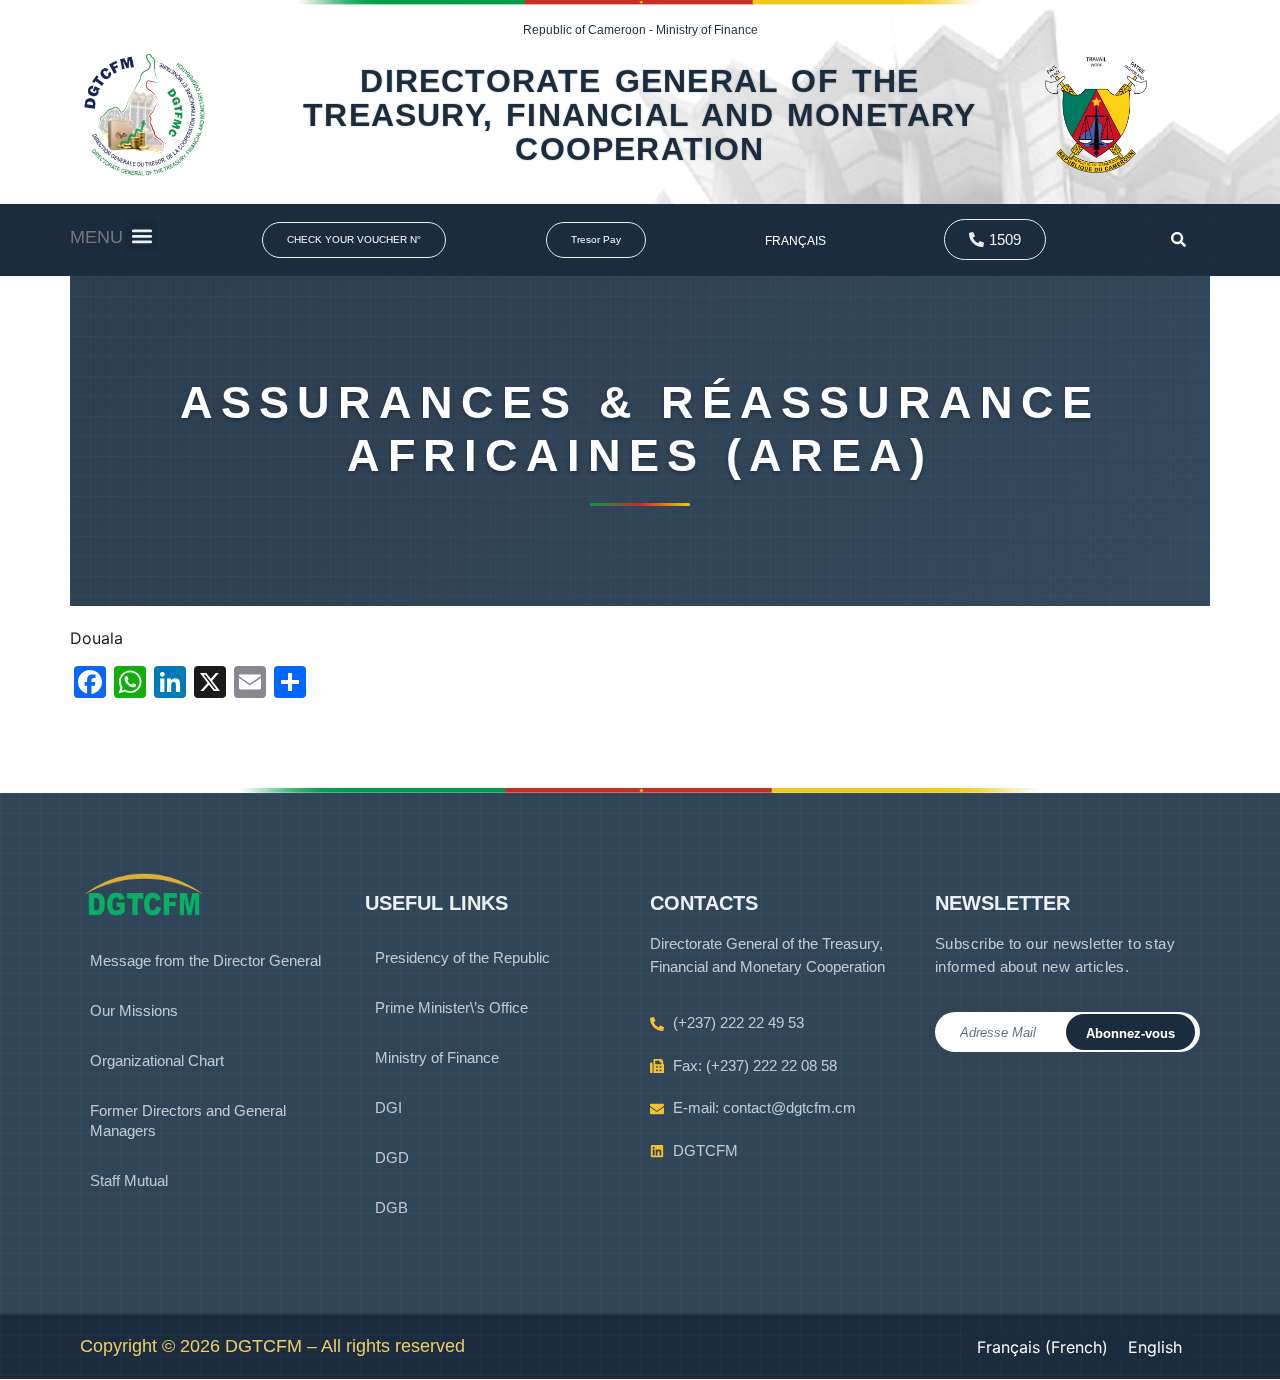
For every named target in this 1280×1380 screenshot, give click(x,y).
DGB (391, 1207)
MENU (96, 237)
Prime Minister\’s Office (451, 1007)
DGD (392, 1157)
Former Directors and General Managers (188, 1120)
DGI (388, 1107)
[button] (141, 235)
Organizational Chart (157, 1060)
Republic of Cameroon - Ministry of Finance (640, 30)
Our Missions (134, 1010)
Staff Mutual (129, 1180)
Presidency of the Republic (462, 957)
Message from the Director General (205, 960)
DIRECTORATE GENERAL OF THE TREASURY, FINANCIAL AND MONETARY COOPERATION (639, 115)
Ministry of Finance (437, 1057)
